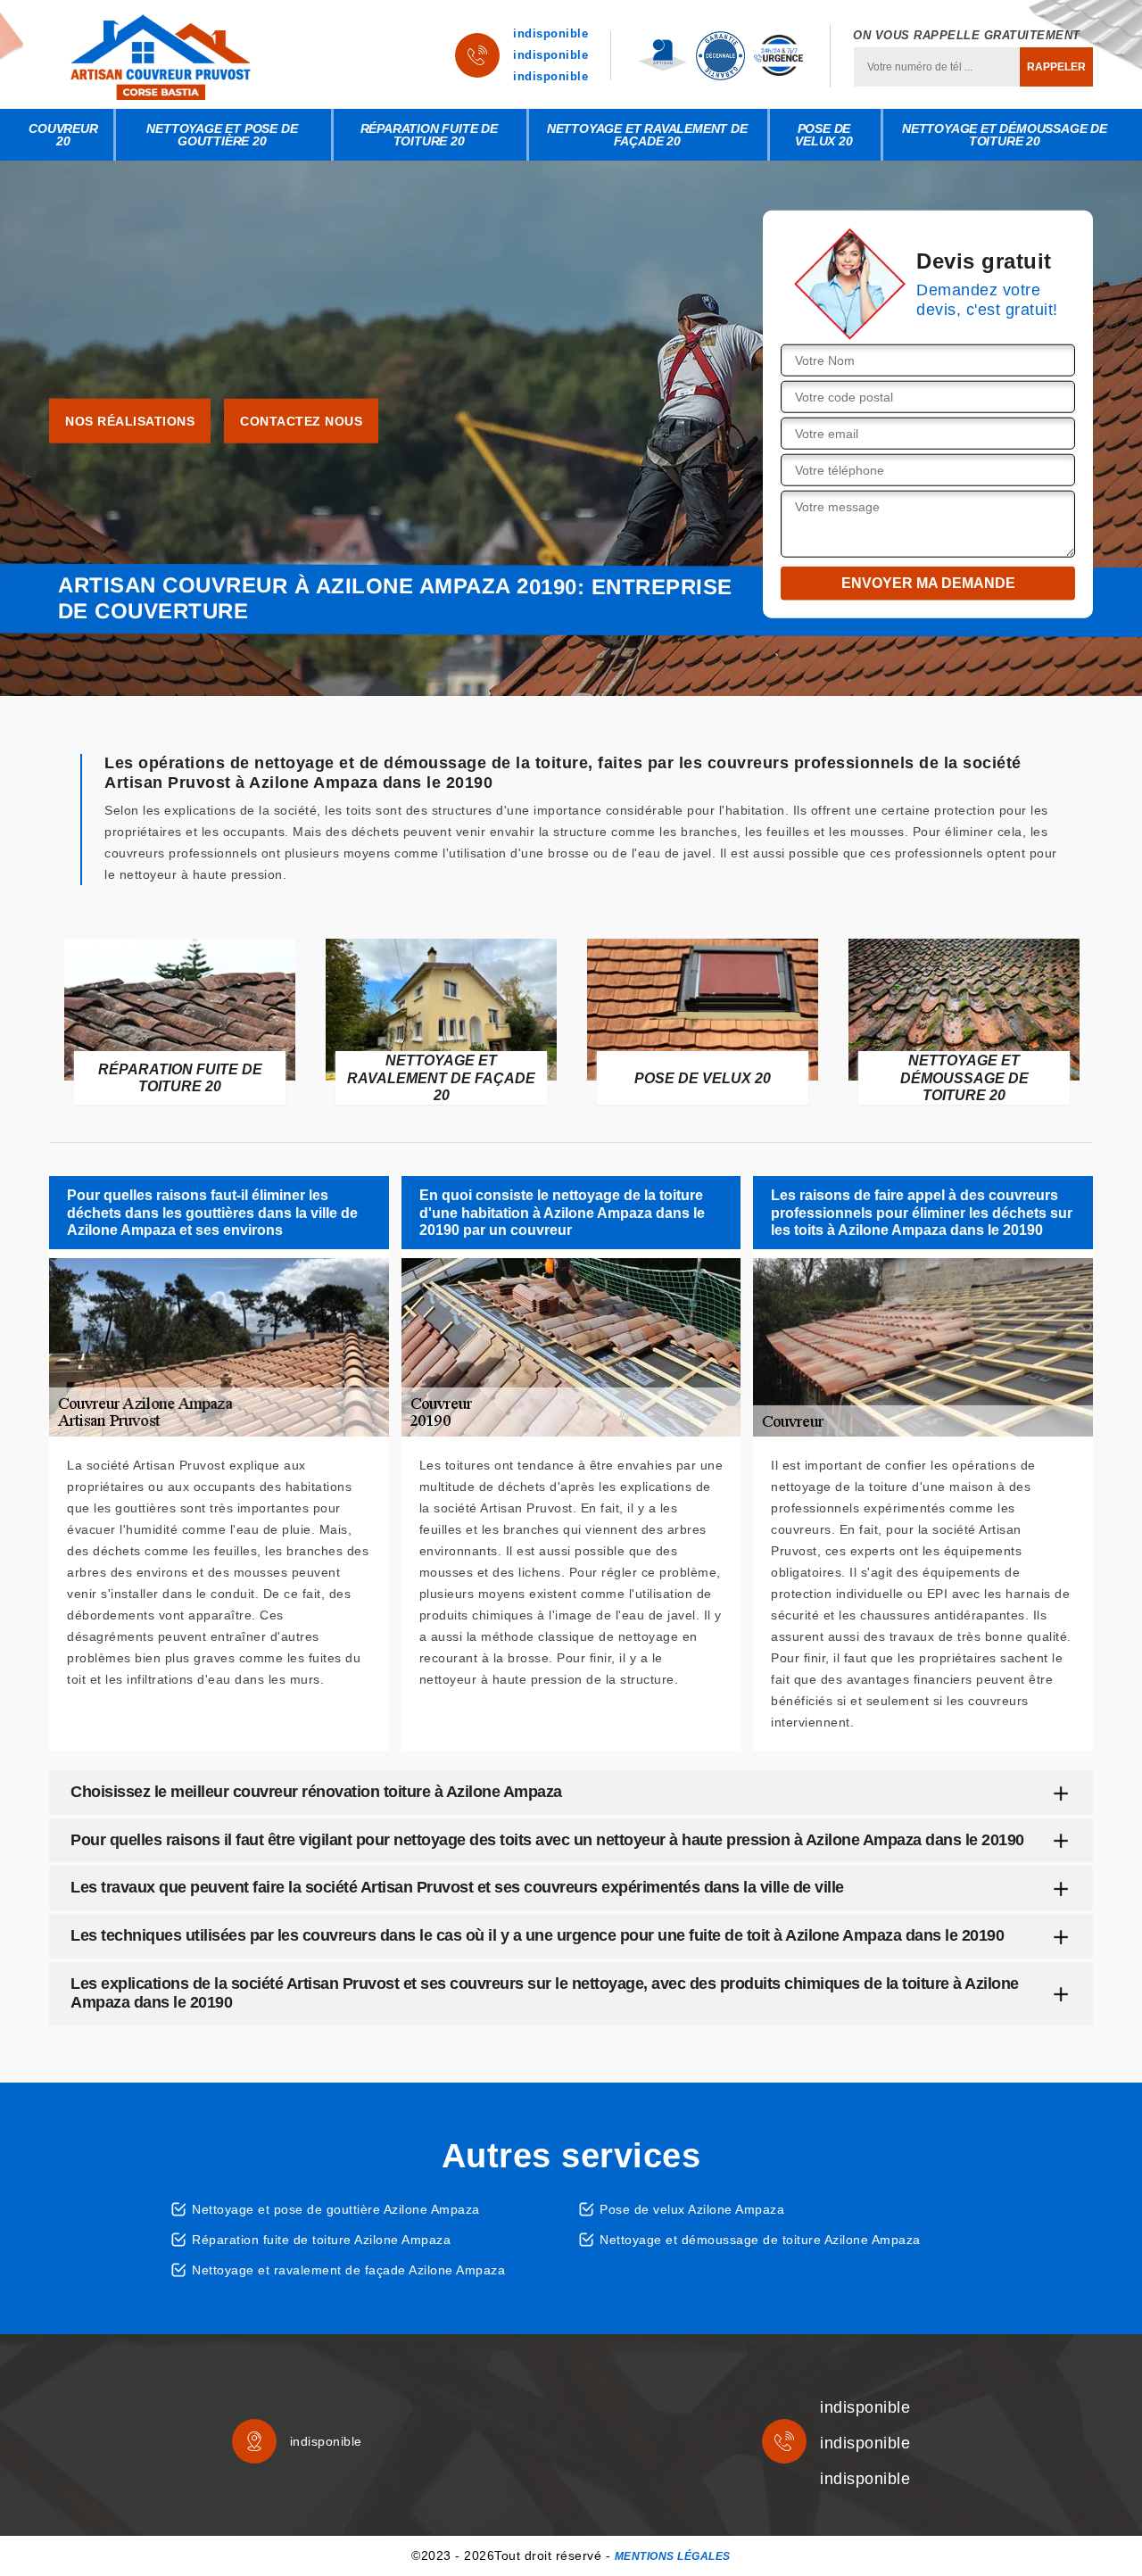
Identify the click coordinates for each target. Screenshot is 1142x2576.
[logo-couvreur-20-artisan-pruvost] (161, 55)
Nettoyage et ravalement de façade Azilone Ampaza (348, 2270)
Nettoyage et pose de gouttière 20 (222, 135)
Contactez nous (301, 421)
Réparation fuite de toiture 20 (429, 135)
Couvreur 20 (63, 135)
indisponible (550, 33)
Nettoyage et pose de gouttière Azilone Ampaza (336, 2209)
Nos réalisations (130, 421)
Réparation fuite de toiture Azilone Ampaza (321, 2240)
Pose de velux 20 (823, 135)
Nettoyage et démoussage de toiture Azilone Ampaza (760, 2240)
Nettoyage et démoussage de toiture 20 (1005, 135)
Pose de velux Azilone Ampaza (692, 2209)
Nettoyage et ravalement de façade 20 (647, 135)
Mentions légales (673, 2556)
